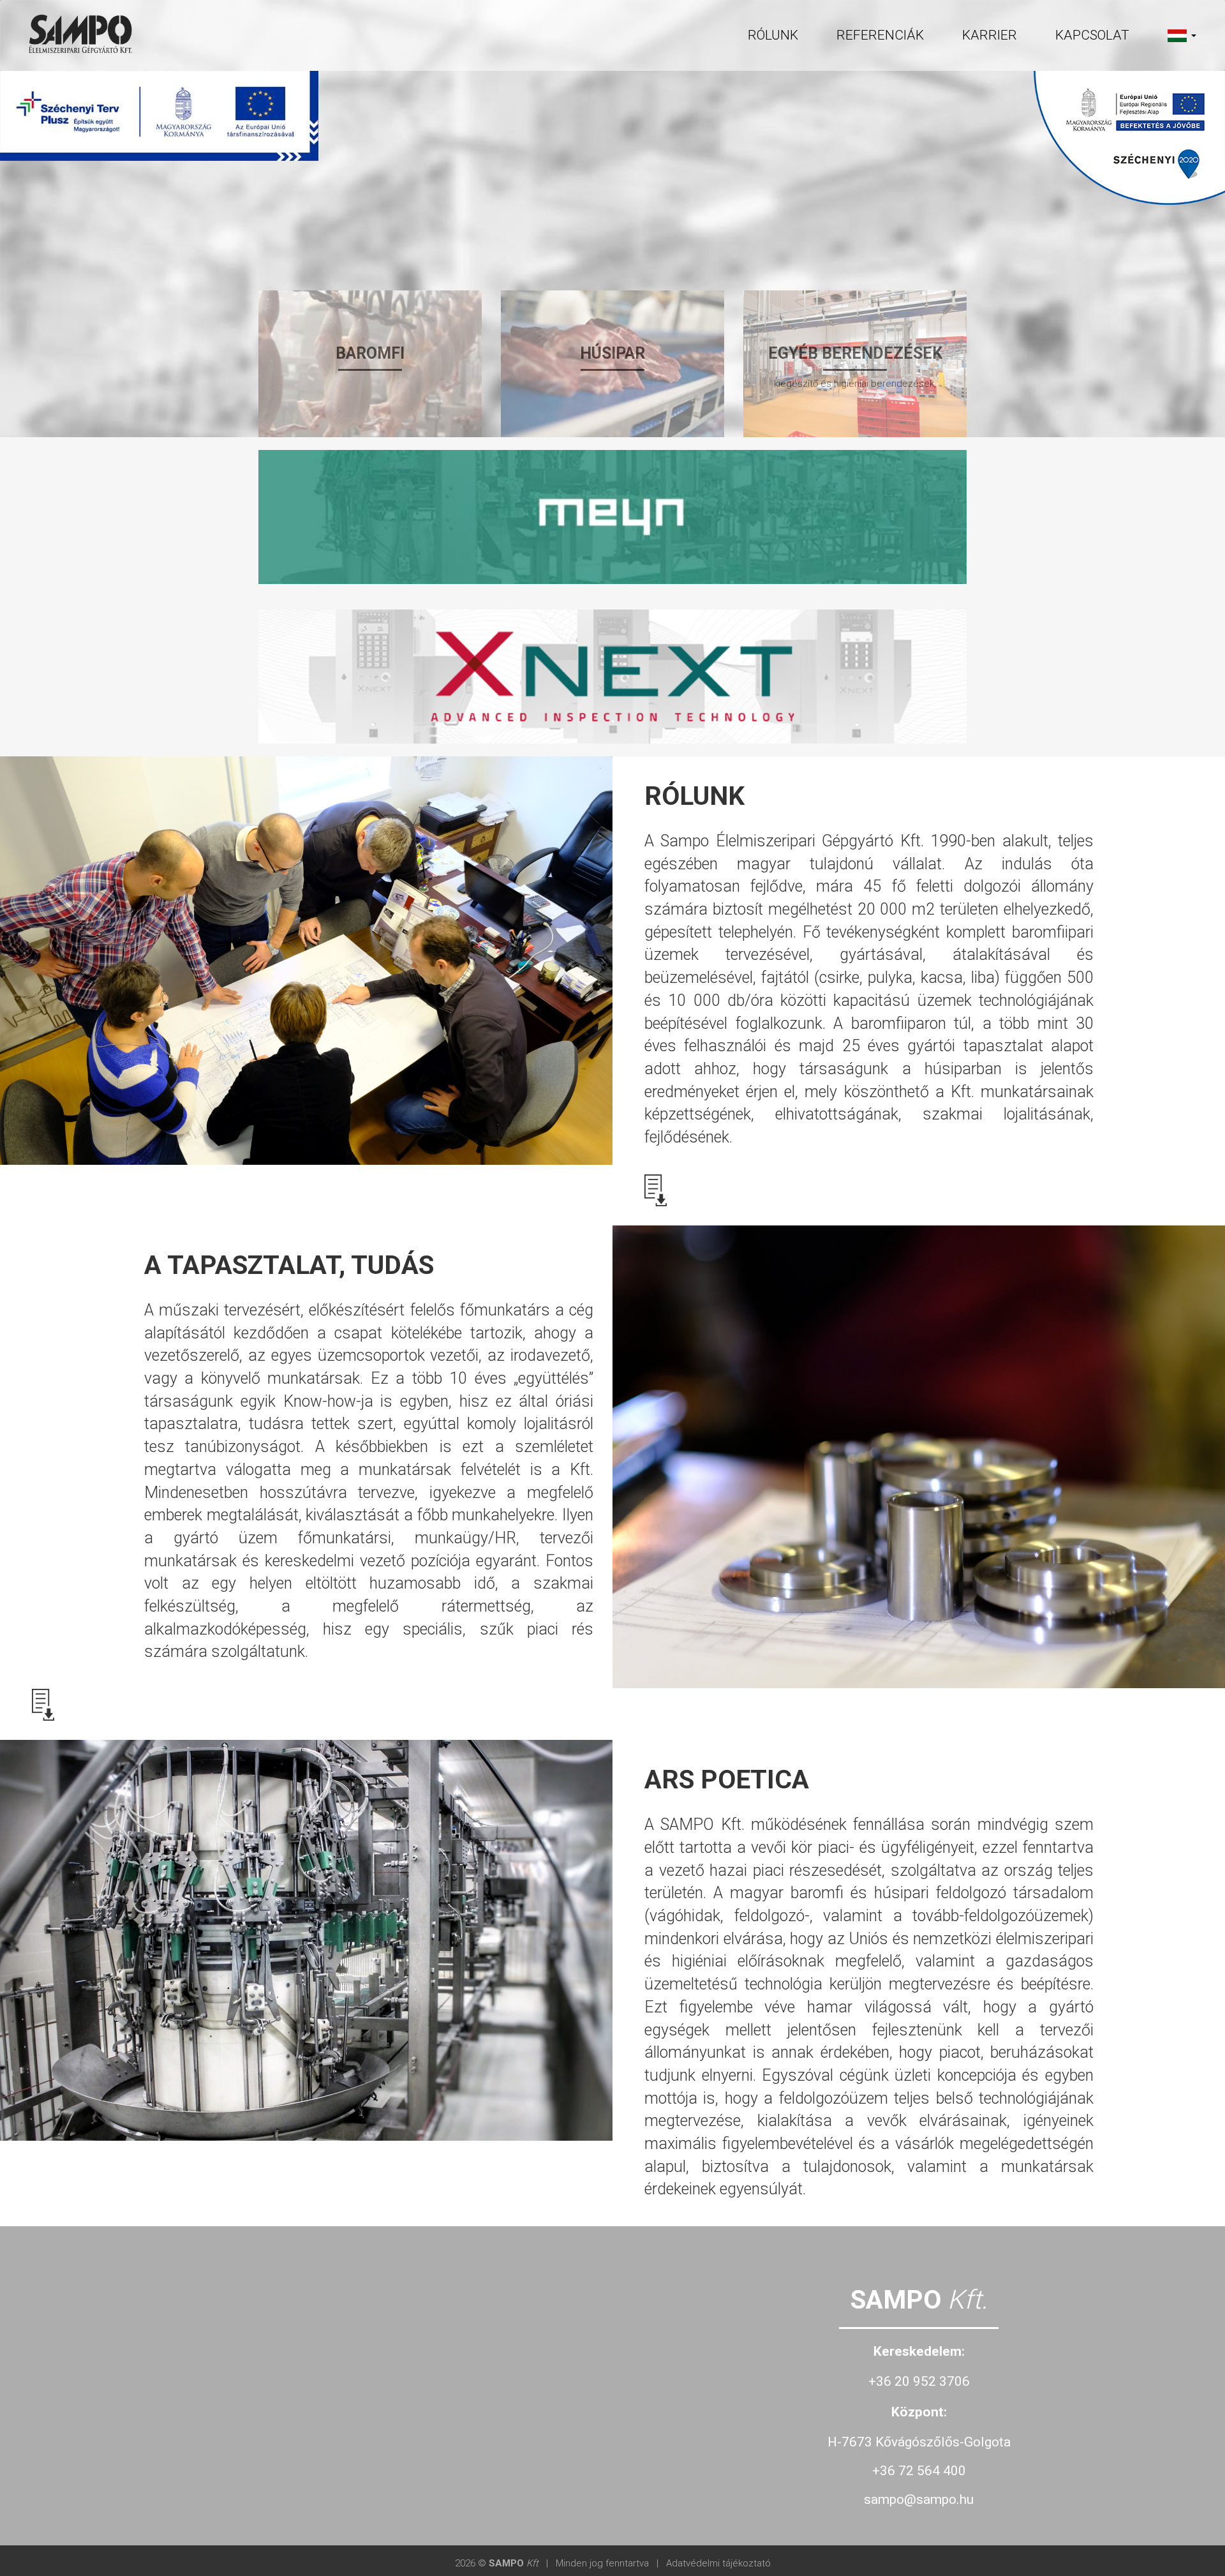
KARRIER (990, 35)
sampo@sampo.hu (919, 2499)
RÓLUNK (773, 35)
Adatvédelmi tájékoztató (718, 2563)
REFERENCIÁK (880, 35)
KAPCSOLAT (1092, 35)
